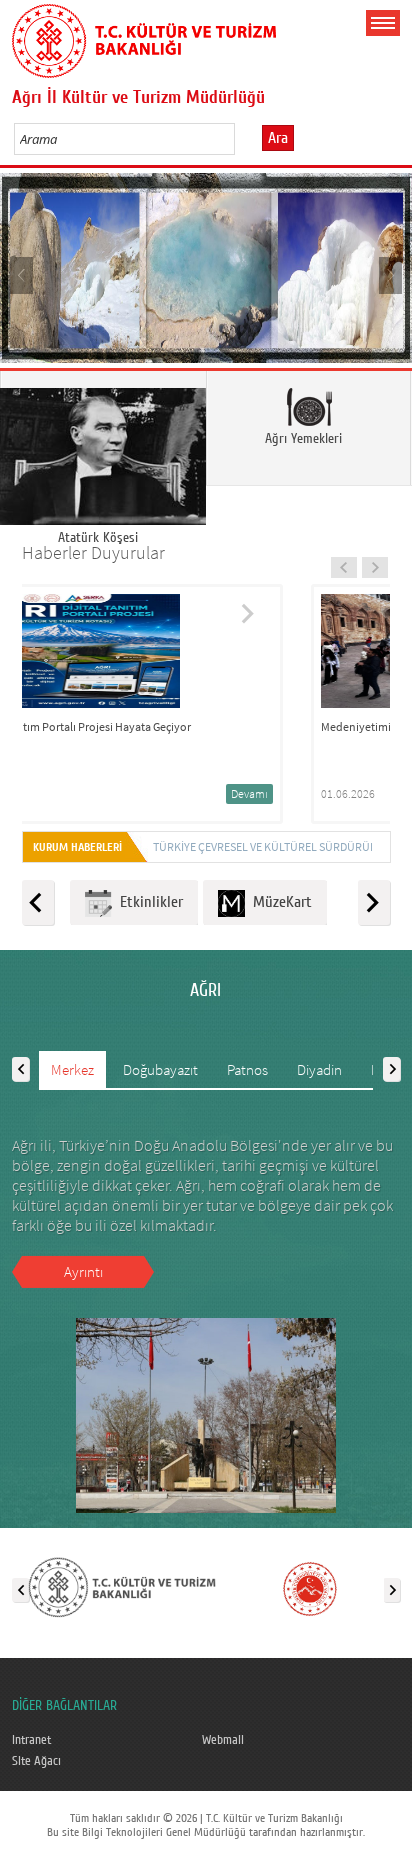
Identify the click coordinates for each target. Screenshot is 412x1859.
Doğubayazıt (160, 1069)
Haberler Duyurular (93, 552)
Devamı (332, 793)
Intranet (31, 1740)
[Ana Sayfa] (144, 37)
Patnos (247, 1069)
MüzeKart (278, 902)
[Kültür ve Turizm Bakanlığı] (122, 1586)
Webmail (223, 1740)
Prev (22, 274)
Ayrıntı (83, 1271)
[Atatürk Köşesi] (103, 428)
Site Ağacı (36, 1761)
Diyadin (319, 1069)
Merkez (72, 1069)
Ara (278, 138)
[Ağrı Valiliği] (310, 1586)
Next (389, 274)
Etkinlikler (147, 902)
